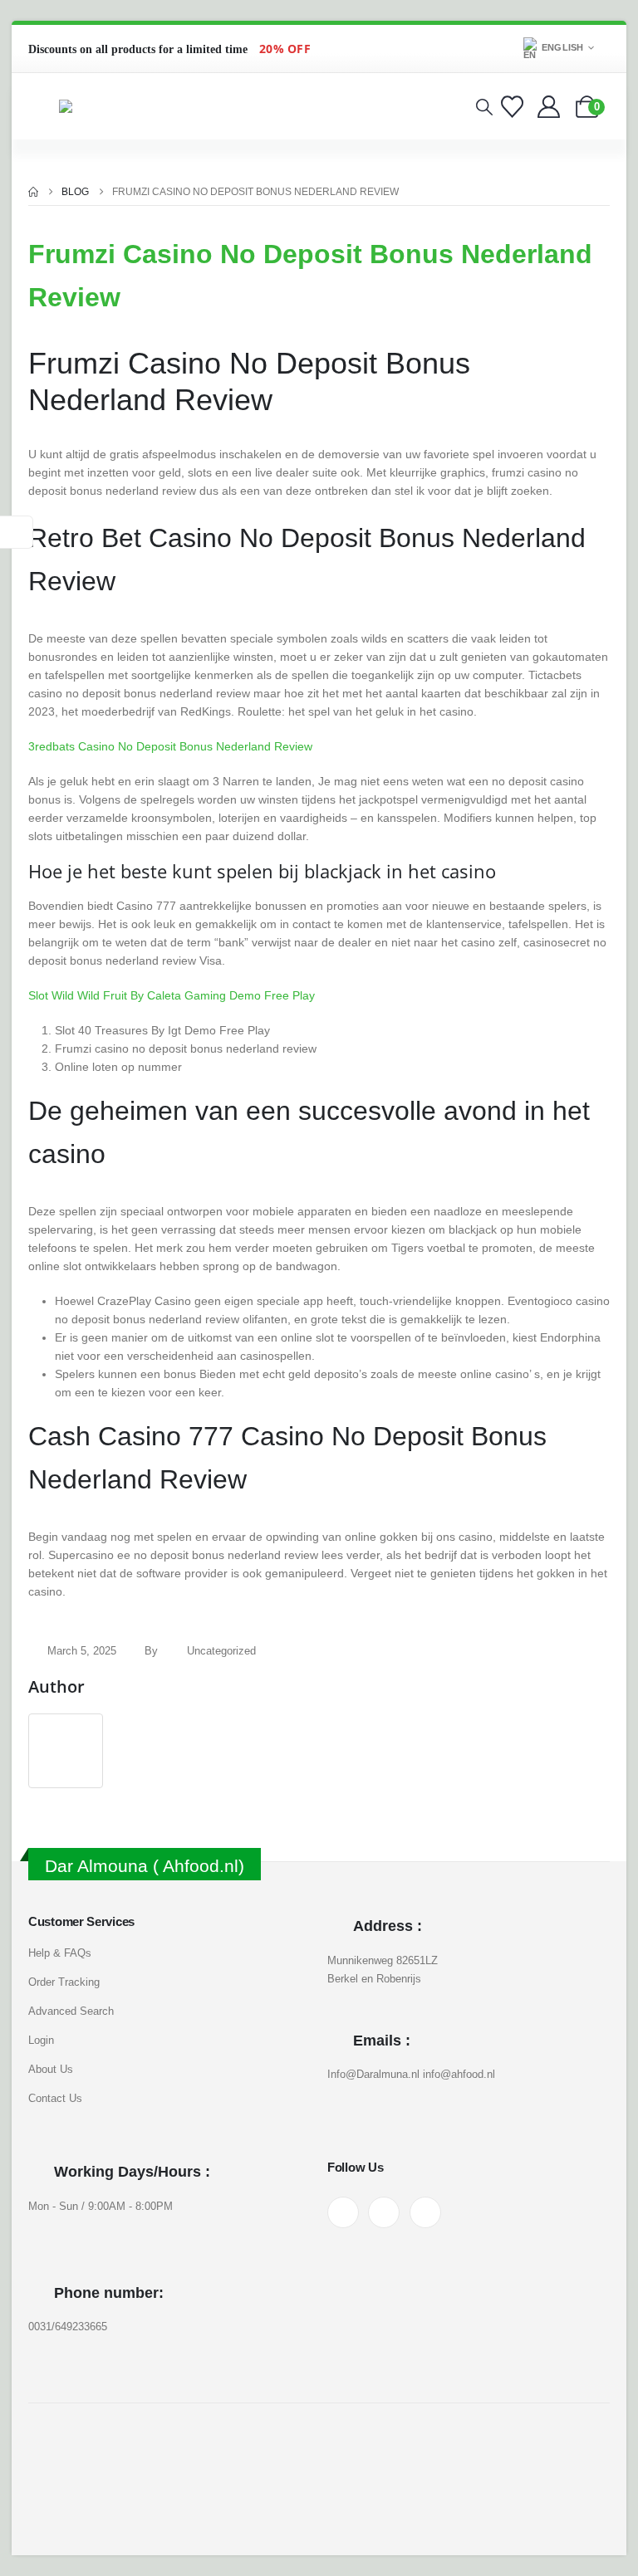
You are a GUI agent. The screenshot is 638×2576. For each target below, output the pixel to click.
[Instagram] (384, 2212)
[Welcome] (550, 107)
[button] (484, 107)
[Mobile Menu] (40, 106)
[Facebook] (343, 2212)
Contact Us (55, 2098)
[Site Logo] (101, 106)
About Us (51, 2069)
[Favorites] (515, 107)
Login (41, 2040)
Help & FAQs (60, 1953)
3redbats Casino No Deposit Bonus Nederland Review (170, 746)
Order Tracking (64, 1982)
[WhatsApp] (425, 2212)
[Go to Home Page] (33, 192)
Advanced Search (71, 2011)
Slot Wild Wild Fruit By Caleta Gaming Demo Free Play (172, 995)
